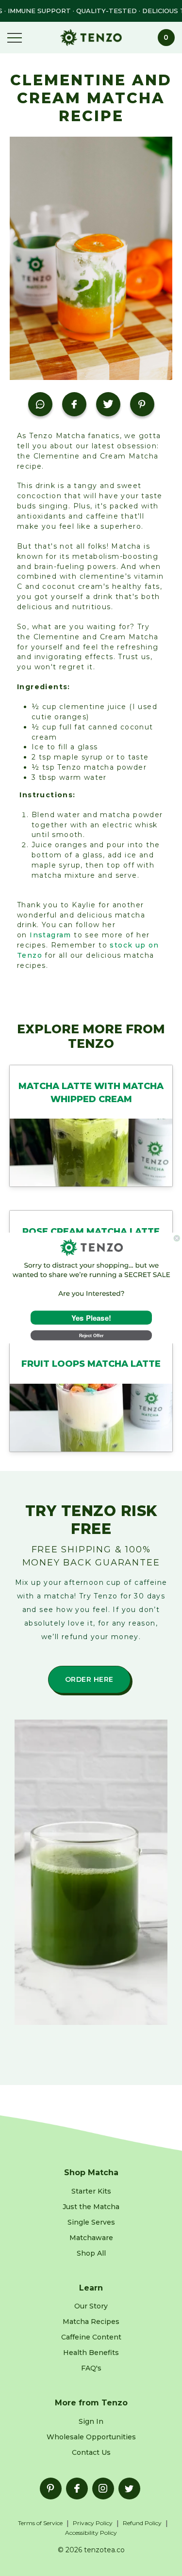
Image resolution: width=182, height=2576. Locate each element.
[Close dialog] (177, 1238)
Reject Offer (91, 1335)
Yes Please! (91, 1318)
